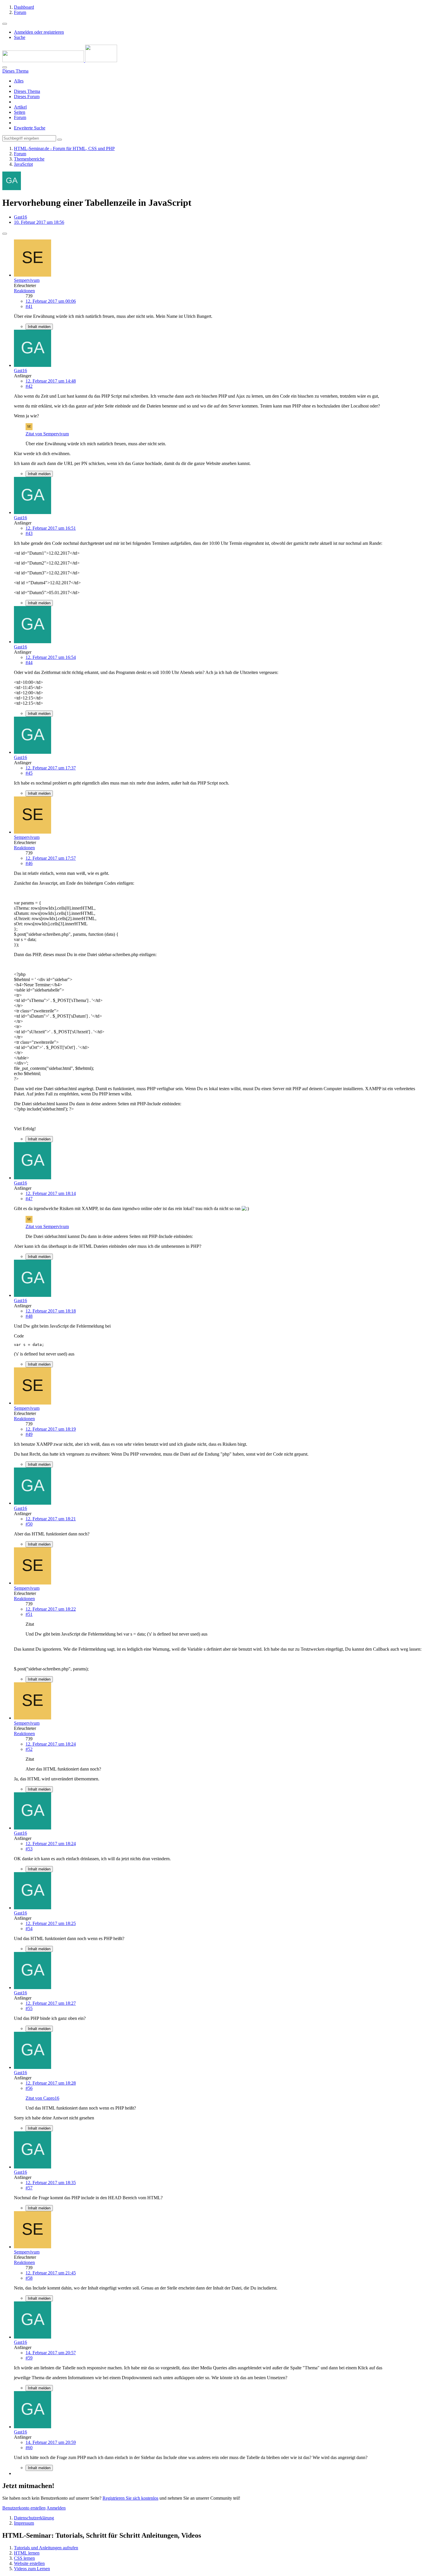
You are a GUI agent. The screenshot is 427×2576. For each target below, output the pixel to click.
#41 (29, 306)
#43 (29, 533)
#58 (29, 2278)
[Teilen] (5, 234)
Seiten (20, 112)
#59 (29, 2358)
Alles (19, 81)
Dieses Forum (27, 97)
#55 (29, 2008)
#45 (29, 773)
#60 (29, 2448)
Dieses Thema (27, 91)
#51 (29, 1614)
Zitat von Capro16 (42, 2098)
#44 (29, 663)
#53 (29, 1849)
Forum (20, 117)
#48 (29, 1316)
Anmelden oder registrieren (39, 32)
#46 (29, 863)
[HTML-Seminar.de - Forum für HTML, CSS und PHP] (60, 61)
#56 (29, 2088)
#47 (29, 1199)
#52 (29, 1749)
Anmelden (56, 2508)
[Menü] (5, 24)
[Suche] (5, 67)
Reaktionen (24, 291)
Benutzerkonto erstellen (24, 2508)
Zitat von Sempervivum (47, 434)
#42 (29, 386)
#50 (29, 1524)
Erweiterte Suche (30, 128)
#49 (29, 1434)
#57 (29, 2188)
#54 (29, 1929)
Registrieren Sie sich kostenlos (130, 2498)
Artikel (20, 107)
